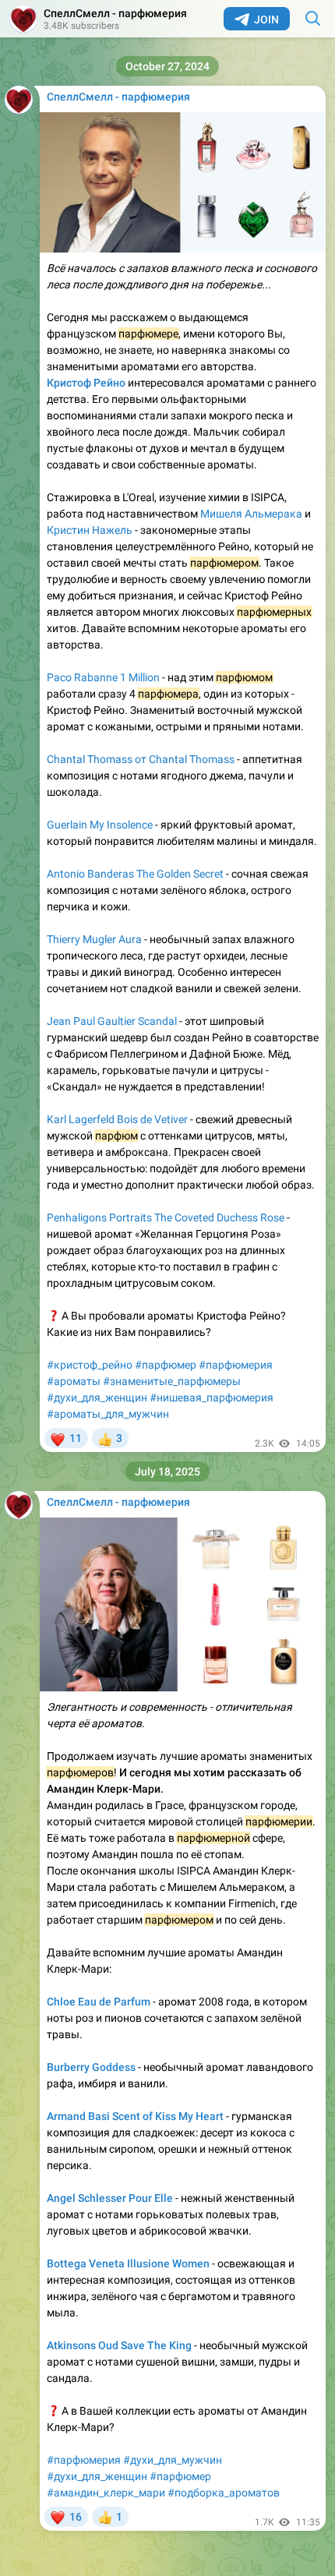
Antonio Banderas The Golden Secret (135, 874)
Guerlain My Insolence (100, 825)
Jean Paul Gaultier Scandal (112, 1021)
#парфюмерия (236, 1365)
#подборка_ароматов (224, 2493)
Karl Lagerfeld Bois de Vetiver (117, 1119)
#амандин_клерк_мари (106, 2493)
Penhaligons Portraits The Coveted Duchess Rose (166, 1217)
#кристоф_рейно (90, 1365)
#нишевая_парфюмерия (212, 1398)
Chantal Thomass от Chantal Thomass (141, 759)
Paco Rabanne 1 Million (103, 677)
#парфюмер (166, 1365)
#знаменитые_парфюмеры (172, 1381)
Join (266, 19)
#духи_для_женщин (97, 1398)
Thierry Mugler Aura (94, 939)
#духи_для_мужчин (173, 2460)
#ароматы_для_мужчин (108, 1414)
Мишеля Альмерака (251, 514)
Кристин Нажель (90, 530)
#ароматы (74, 1381)
